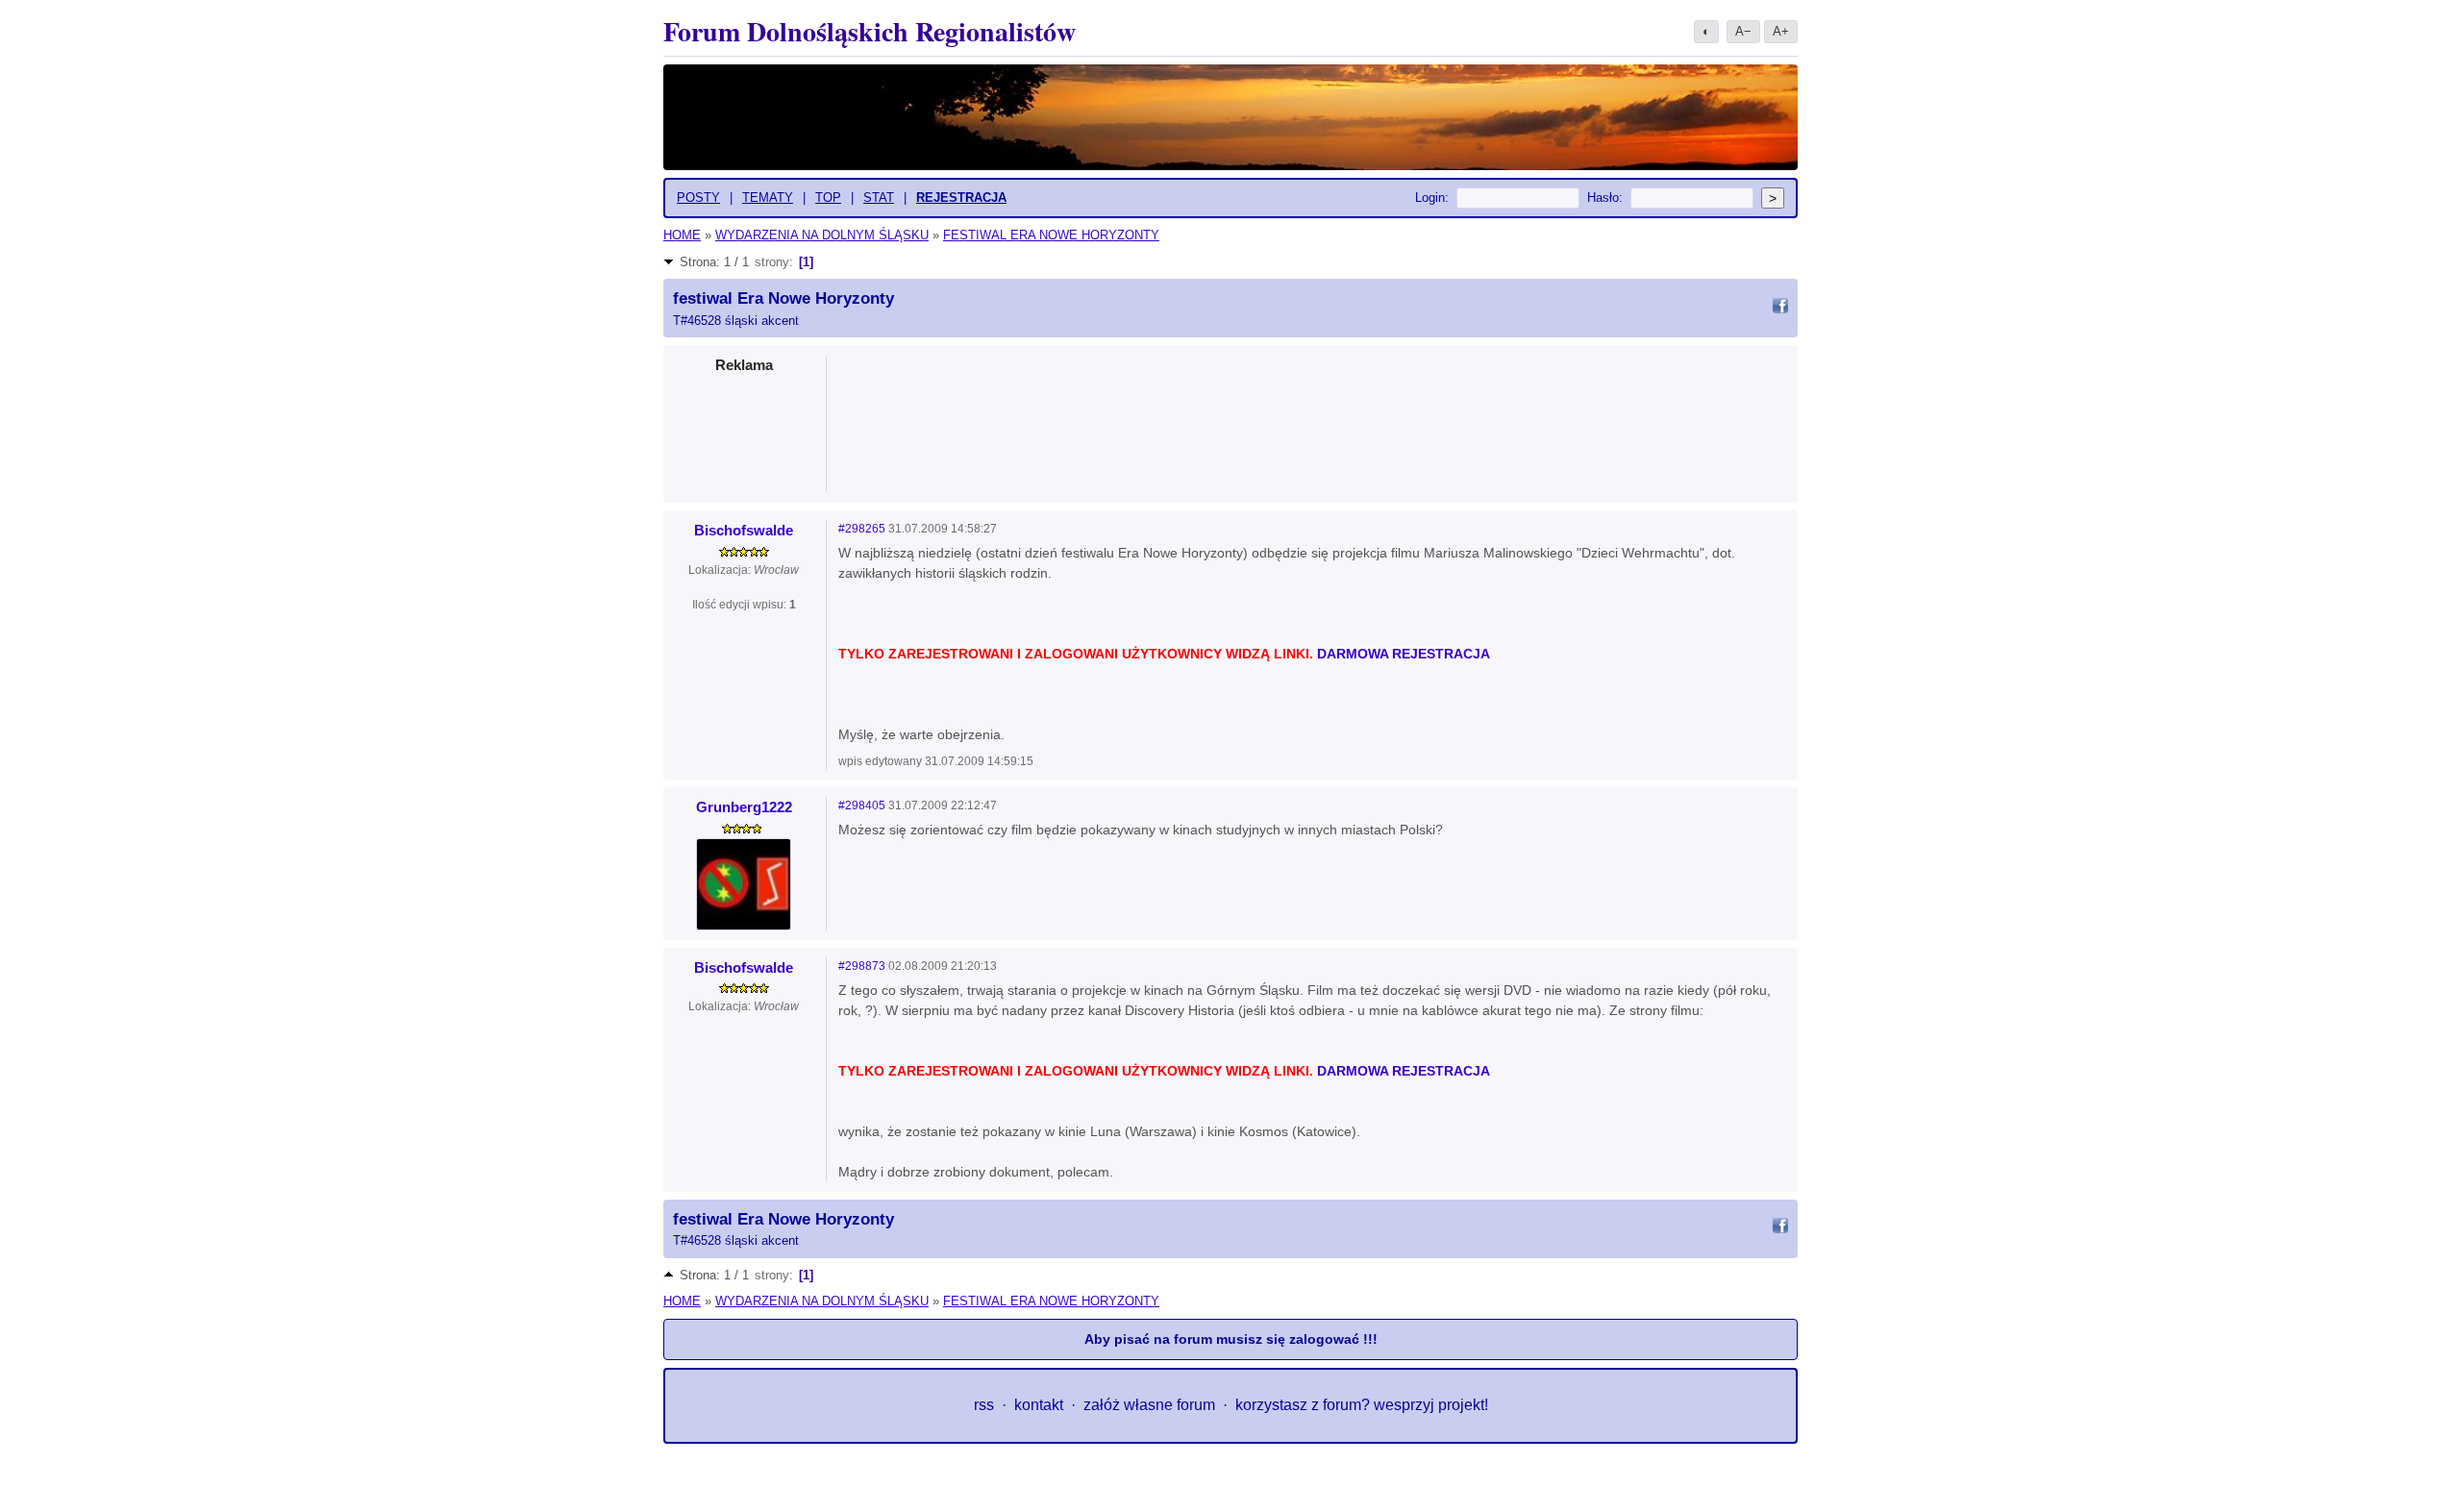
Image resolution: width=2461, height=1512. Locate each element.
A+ (1781, 31)
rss (984, 1405)
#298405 (862, 806)
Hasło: (1605, 198)
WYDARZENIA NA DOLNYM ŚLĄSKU (822, 235)
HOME (682, 235)
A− (1743, 31)
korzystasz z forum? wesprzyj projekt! (1362, 1405)
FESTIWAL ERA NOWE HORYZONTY (1051, 235)
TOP (828, 198)
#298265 (862, 529)
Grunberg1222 (744, 807)
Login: (1432, 198)
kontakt (1039, 1405)
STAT (879, 198)
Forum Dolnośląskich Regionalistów (870, 31)
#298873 (862, 966)
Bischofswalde (744, 530)
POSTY (698, 198)
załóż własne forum (1149, 1405)
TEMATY (768, 198)
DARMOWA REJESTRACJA (1404, 654)
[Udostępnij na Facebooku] (1780, 309)
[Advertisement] (1313, 418)
